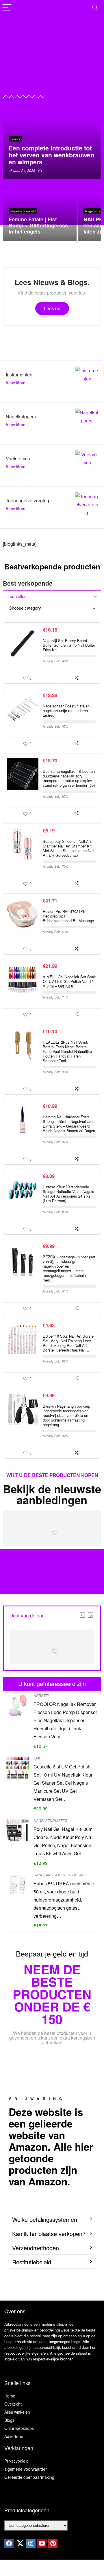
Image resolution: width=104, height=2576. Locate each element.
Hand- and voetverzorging (60, 1875)
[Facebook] (9, 2544)
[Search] (95, 8)
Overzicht (13, 2404)
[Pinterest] (53, 2544)
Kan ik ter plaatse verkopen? (49, 2234)
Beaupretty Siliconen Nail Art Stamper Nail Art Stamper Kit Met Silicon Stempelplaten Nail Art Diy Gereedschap (68, 848)
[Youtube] (42, 2544)
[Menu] (7, 8)
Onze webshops (19, 2428)
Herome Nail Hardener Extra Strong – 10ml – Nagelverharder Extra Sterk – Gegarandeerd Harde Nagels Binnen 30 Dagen (69, 1124)
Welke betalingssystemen (45, 2219)
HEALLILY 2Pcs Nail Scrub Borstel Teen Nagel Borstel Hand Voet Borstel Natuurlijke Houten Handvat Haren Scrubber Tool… (67, 1051)
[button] (52, 2220)
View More (16, 383)
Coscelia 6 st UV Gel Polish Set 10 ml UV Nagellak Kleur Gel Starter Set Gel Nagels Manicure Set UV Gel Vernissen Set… (63, 1783)
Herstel (42, 1695)
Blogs (9, 2420)
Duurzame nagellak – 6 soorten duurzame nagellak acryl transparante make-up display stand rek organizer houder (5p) (69, 778)
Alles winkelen (17, 2412)
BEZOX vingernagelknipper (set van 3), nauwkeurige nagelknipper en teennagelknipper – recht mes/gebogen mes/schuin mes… (69, 1268)
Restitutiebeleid (32, 2262)
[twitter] (20, 2544)
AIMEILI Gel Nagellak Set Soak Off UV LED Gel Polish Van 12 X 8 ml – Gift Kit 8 (69, 981)
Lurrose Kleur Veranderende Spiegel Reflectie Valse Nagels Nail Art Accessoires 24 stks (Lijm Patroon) (68, 1194)
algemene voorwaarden (26, 2469)
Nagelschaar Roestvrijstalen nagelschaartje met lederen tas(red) (66, 710)
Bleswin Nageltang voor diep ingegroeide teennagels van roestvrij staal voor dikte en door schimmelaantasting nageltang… (66, 1415)
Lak (37, 1758)
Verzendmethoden (36, 2248)
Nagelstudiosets (50, 1820)
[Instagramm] (31, 2544)
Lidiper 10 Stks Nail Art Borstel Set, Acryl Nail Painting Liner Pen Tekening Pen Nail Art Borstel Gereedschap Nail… (69, 1343)
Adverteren (14, 2436)
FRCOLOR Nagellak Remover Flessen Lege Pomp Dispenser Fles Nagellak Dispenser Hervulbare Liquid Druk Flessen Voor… (65, 1720)
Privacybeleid (16, 2461)
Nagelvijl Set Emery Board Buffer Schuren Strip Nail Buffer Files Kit (69, 645)
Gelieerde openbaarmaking (29, 2477)
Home (10, 2396)
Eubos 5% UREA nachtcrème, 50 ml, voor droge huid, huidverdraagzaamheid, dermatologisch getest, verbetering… (64, 1900)
